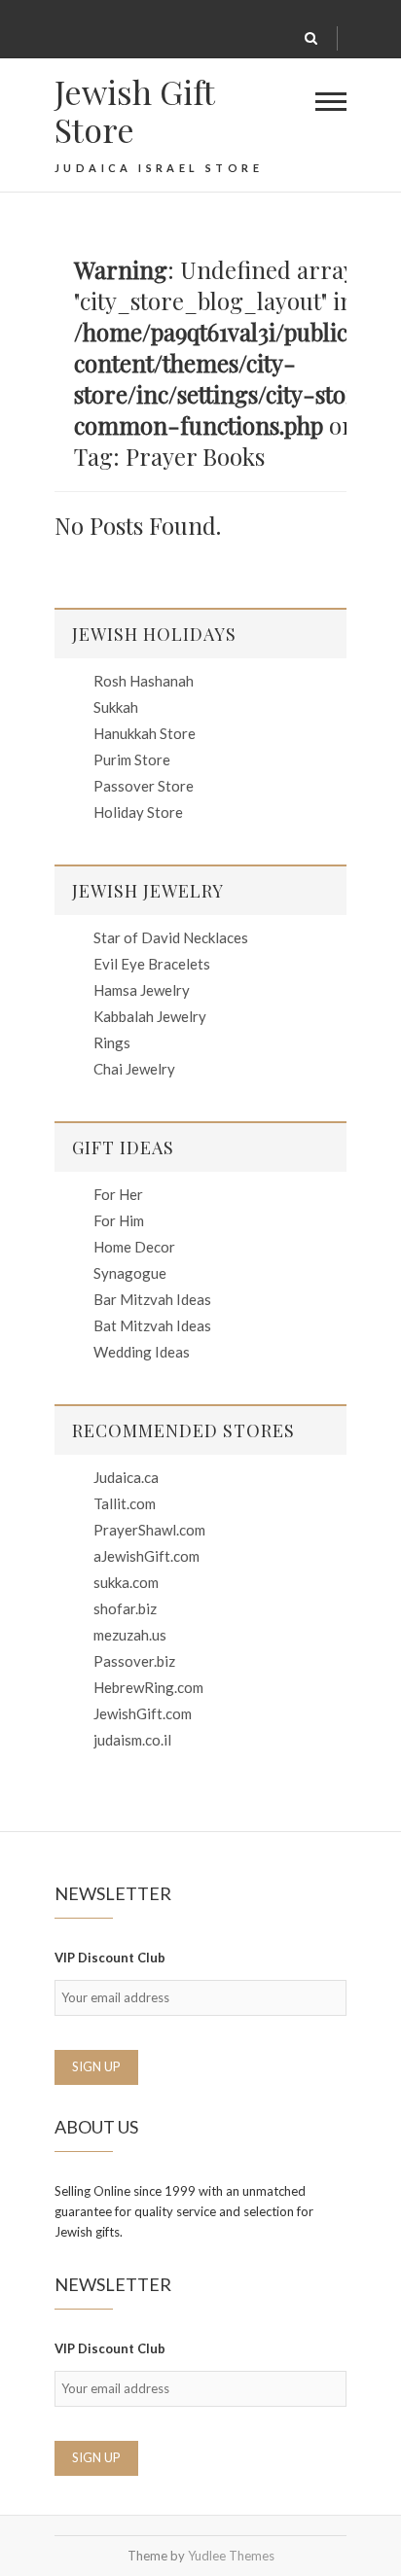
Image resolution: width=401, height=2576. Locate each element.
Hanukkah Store (145, 733)
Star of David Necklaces (171, 937)
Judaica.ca (126, 1477)
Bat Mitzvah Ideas (152, 1325)
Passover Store (144, 786)
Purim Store (132, 759)
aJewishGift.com (146, 1556)
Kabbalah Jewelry (150, 1016)
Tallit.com (125, 1503)
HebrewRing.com (148, 1687)
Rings (112, 1042)
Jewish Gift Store (134, 111)
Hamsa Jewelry (142, 990)
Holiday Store (138, 812)
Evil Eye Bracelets (152, 964)
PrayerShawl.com (149, 1530)
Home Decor (134, 1247)
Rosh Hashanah (144, 681)
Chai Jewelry (134, 1069)
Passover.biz (134, 1661)
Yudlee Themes (231, 2556)
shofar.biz (125, 1608)
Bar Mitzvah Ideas (152, 1299)
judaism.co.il (132, 1740)
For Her (118, 1194)
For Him (119, 1220)
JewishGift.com (143, 1713)
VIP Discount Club (110, 1958)
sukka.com (126, 1582)
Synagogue (130, 1273)
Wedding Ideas (142, 1352)
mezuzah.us (130, 1635)
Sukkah (116, 707)
